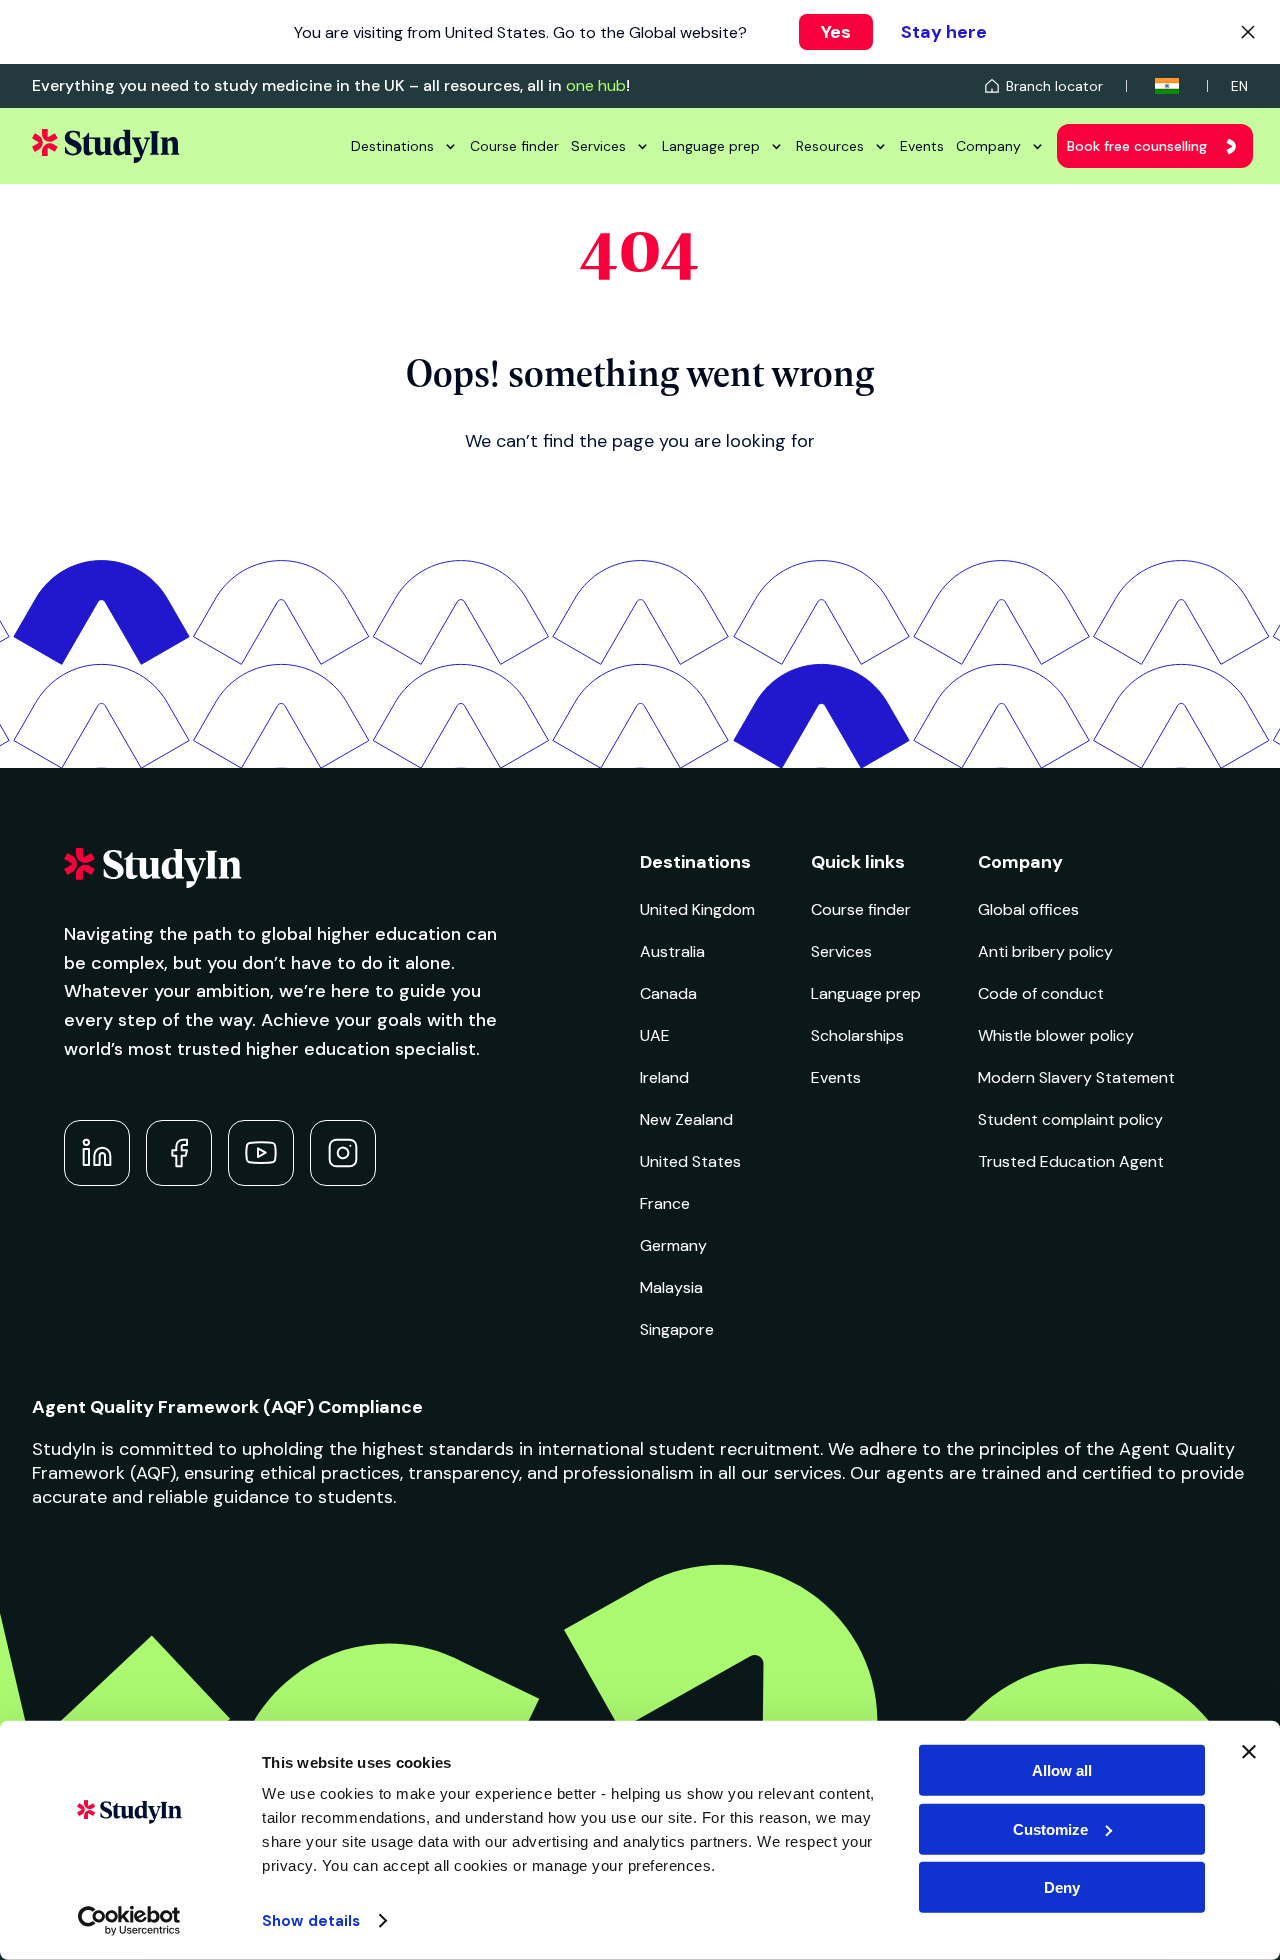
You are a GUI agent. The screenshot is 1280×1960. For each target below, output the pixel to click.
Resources (830, 146)
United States (690, 1161)
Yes (836, 32)
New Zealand (686, 1119)
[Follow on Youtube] (261, 1153)
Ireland (664, 1077)
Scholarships (857, 1035)
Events (922, 146)
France (665, 1203)
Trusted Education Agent (1071, 1161)
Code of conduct (1041, 993)
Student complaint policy (1070, 1119)
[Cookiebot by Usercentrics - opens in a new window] (129, 1921)
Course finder (514, 146)
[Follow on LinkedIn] (97, 1153)
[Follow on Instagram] (343, 1153)
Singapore (677, 1329)
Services (598, 146)
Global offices (1028, 909)
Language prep (711, 146)
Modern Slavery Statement (1076, 1077)
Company (988, 146)
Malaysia (671, 1287)
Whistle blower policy (1056, 1035)
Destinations (392, 146)
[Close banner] (1249, 1752)
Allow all (1062, 1770)
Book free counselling (1137, 146)
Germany (673, 1245)
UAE (655, 1035)
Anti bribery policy (1045, 951)
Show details (311, 1921)
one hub (596, 85)
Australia (672, 951)
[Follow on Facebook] (179, 1153)
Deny (1062, 1887)
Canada (668, 993)
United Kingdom (697, 909)
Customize (1050, 1828)
